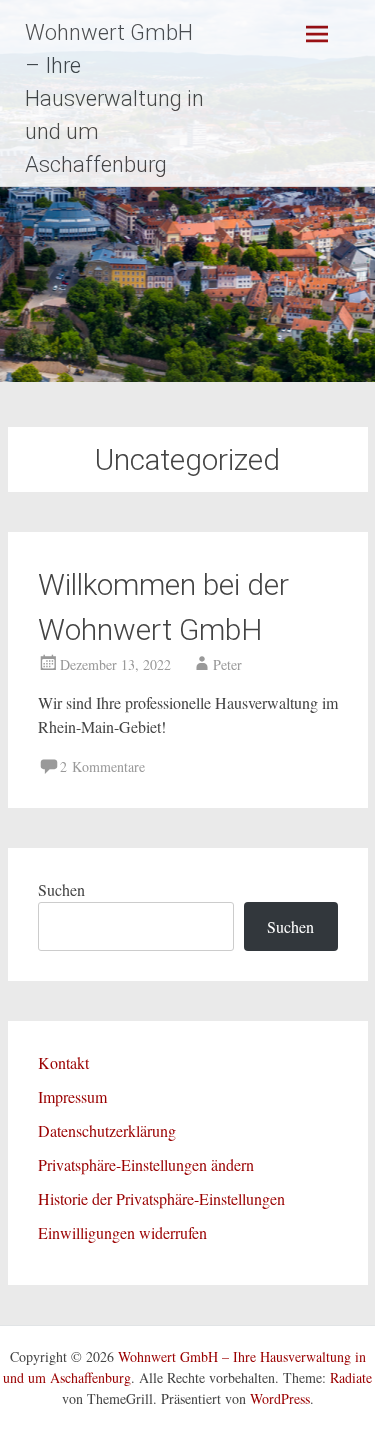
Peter (227, 664)
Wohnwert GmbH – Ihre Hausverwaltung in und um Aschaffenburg (114, 98)
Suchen (61, 889)
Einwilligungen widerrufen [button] (122, 1232)
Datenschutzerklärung (107, 1130)
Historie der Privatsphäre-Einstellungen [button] (161, 1198)
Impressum (72, 1096)
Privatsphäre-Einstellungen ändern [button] (146, 1164)
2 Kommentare (102, 766)
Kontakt (63, 1062)
